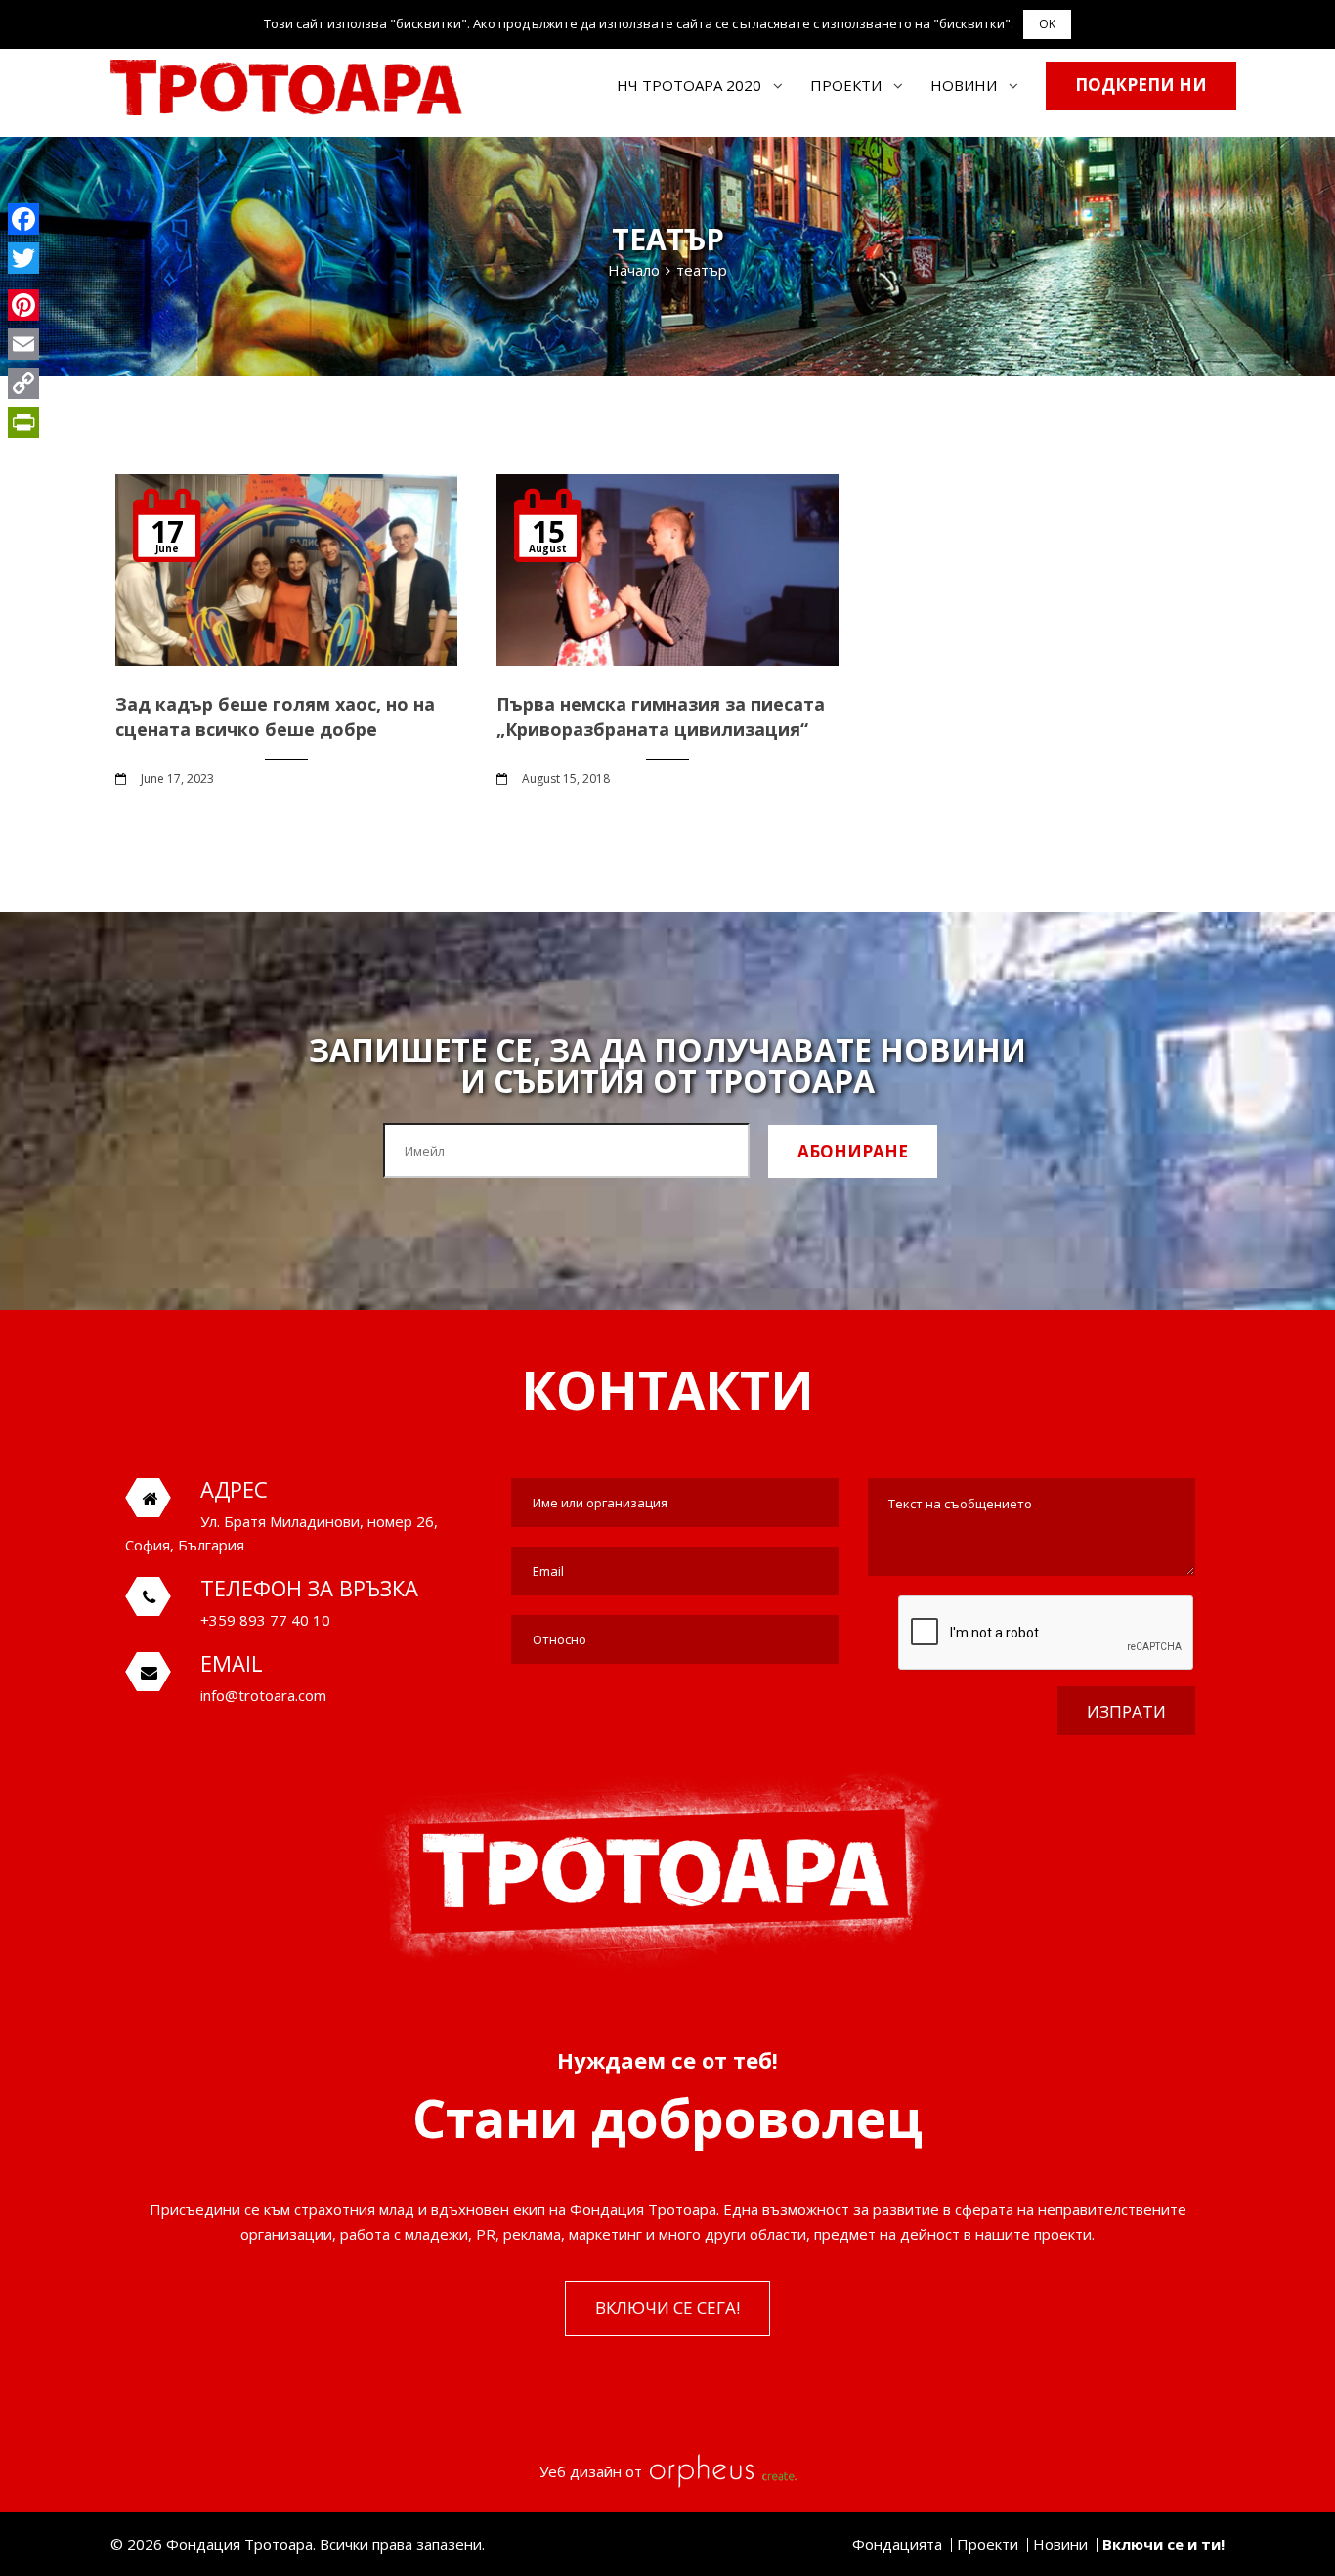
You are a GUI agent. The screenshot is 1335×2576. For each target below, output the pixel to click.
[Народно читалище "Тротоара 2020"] (286, 87)
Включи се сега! (667, 2307)
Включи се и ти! (1163, 2544)
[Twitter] (23, 258)
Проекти (846, 85)
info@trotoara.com (263, 1695)
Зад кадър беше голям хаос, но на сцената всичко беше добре (275, 716)
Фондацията (897, 2544)
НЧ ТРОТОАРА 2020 (689, 85)
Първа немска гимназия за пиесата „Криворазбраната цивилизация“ (661, 716)
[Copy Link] (23, 383)
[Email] (23, 344)
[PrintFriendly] (23, 422)
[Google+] (23, 282)
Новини (964, 85)
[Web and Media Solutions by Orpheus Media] (721, 2471)
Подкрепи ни (1141, 85)
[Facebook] (23, 219)
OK (1047, 24)
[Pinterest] (23, 305)
